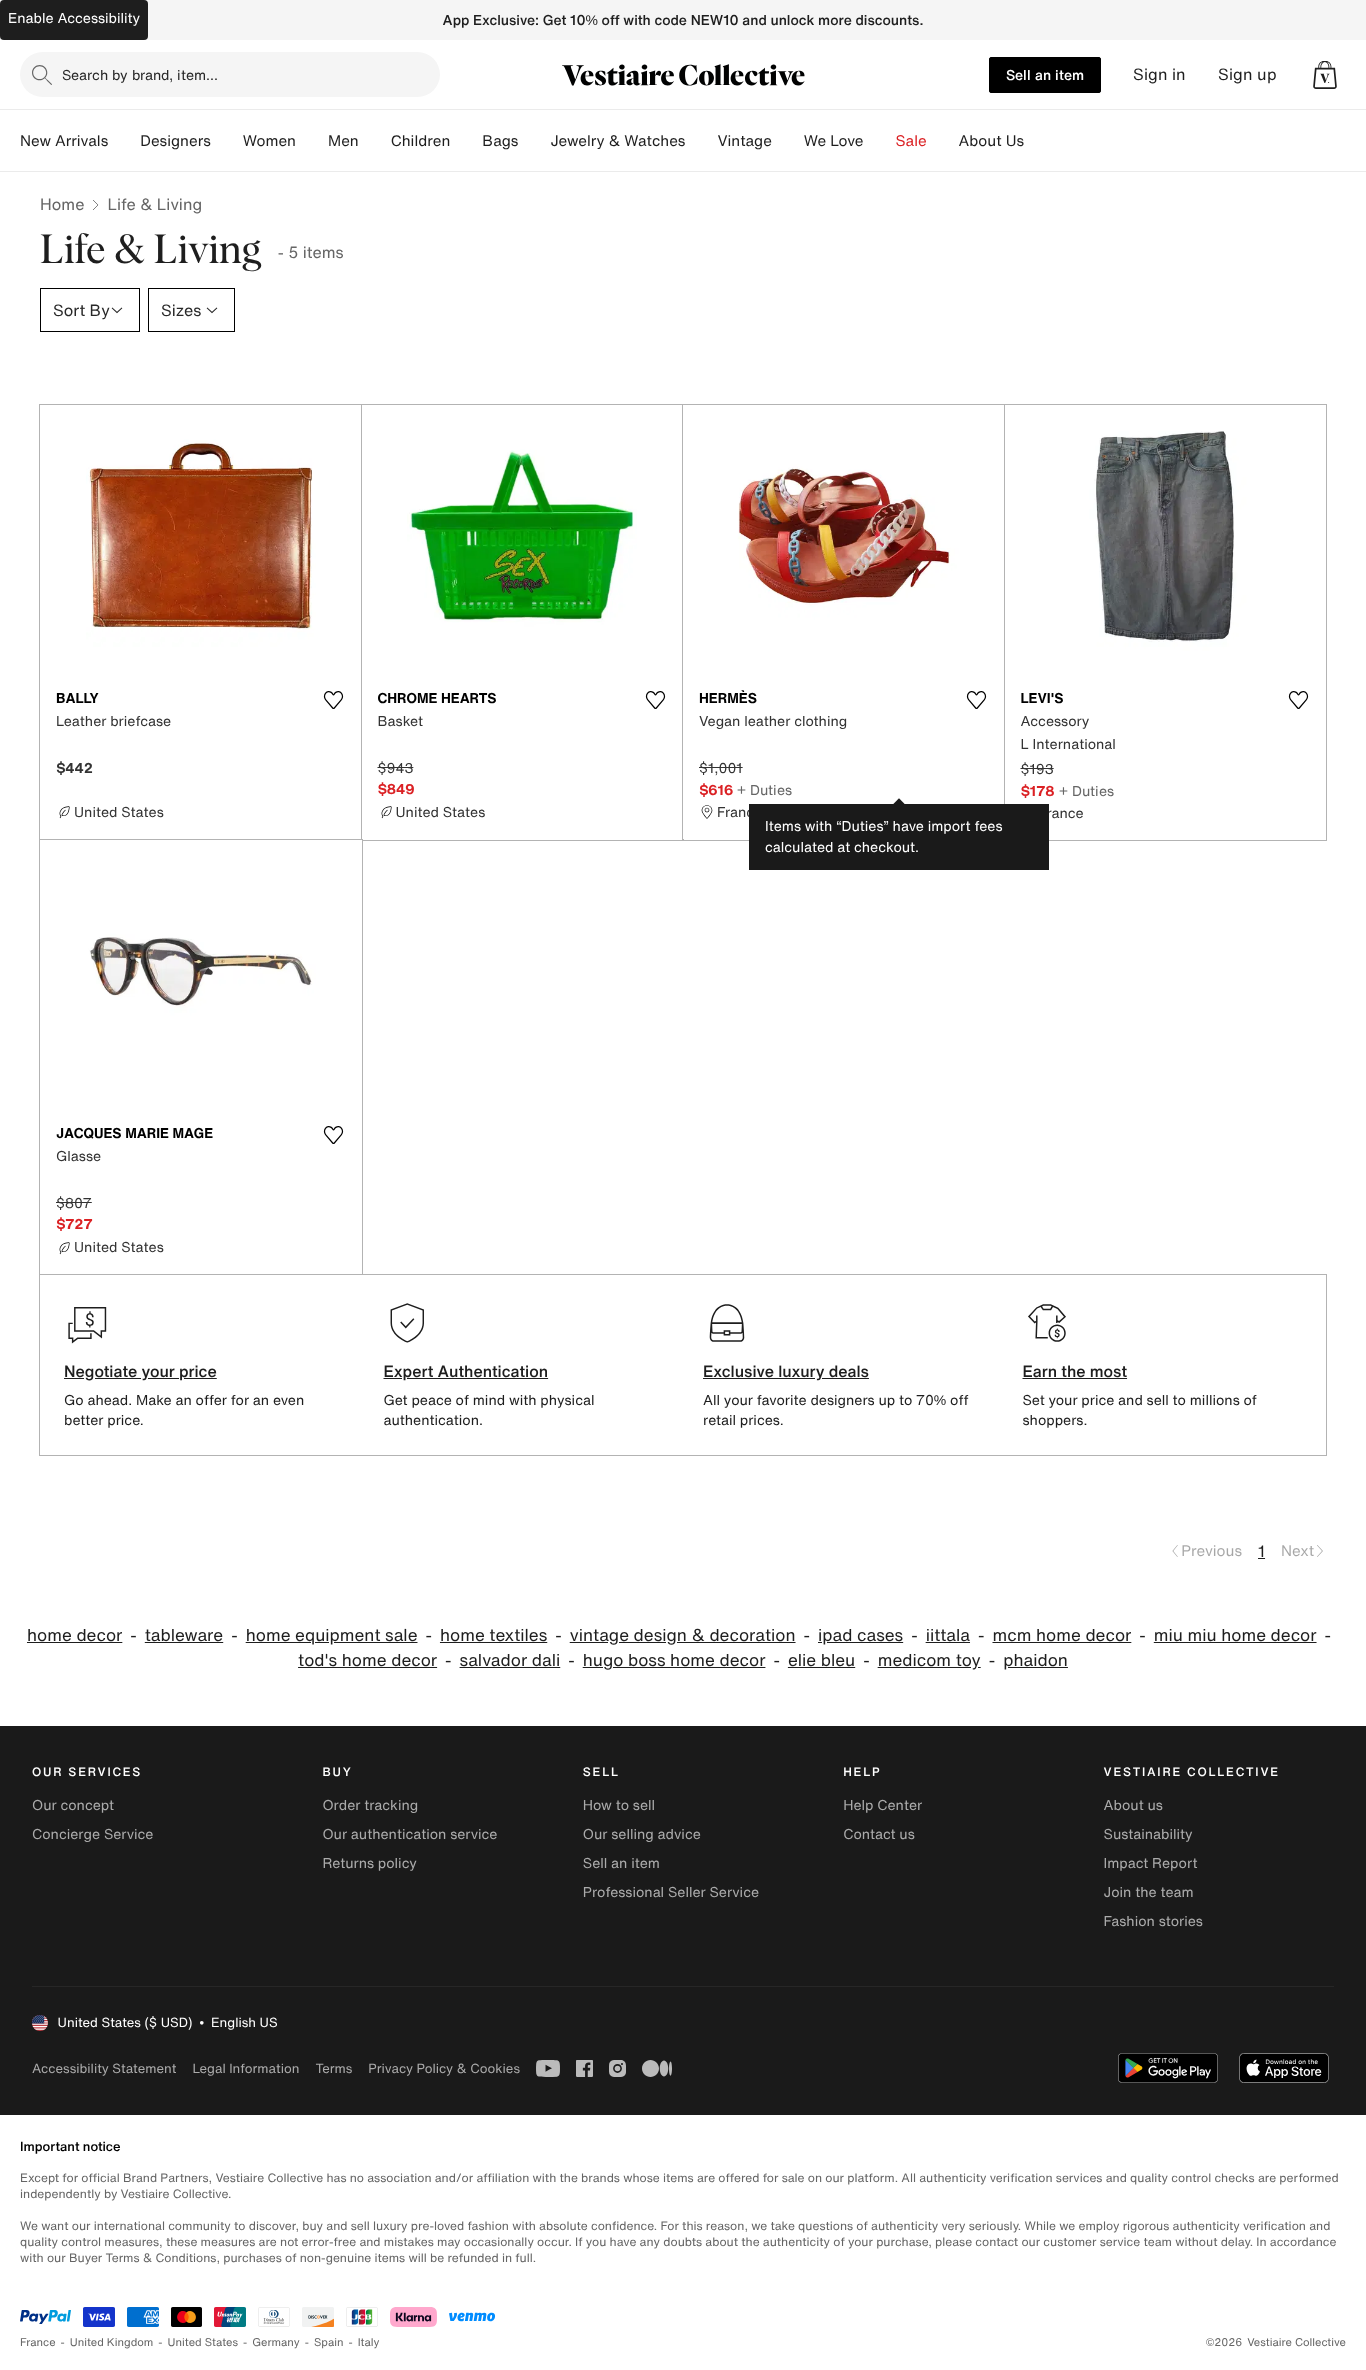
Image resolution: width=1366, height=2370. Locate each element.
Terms (333, 2068)
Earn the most (1075, 1371)
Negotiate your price (140, 1371)
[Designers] (227, 141)
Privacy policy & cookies (444, 2068)
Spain (329, 2342)
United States (203, 2342)
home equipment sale (332, 1635)
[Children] (466, 141)
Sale (911, 141)
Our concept (73, 1805)
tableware (184, 1635)
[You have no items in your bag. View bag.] (1325, 75)
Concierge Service (92, 1834)
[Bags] (534, 141)
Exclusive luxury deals (786, 1371)
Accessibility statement (104, 2068)
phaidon (1035, 1660)
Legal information (245, 2068)
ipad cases (860, 1635)
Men (343, 141)
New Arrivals (64, 141)
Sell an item (1045, 74)
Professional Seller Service (671, 1892)
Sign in (1159, 74)
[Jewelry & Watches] (701, 141)
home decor (74, 1635)
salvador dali (510, 1660)
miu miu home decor (1235, 1635)
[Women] (312, 141)
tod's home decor (367, 1660)
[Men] (375, 141)
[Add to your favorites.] (334, 700)
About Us (991, 141)
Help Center (882, 1805)
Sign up (1247, 74)
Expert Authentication (466, 1371)
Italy (369, 2342)
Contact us (879, 1834)
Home (62, 204)
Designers (175, 141)
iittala (948, 1635)
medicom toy (929, 1660)
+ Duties (764, 789)
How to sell (619, 1805)
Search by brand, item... (140, 74)
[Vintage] (788, 141)
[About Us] (1040, 141)
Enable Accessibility (74, 18)
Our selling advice (642, 1834)
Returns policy (369, 1863)
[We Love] (880, 141)
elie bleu (821, 1660)
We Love (834, 141)
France (38, 2342)
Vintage (744, 141)
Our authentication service (409, 1834)
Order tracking (370, 1805)
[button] (1325, 75)
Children (421, 141)
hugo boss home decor (674, 1660)
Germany (276, 2342)
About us (1133, 1805)
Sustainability (1148, 1834)
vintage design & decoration (683, 1635)
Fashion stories (1153, 1921)
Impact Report (1151, 1863)
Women (269, 141)
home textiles (493, 1635)
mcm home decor (1061, 1635)
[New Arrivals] (124, 141)
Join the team (1149, 1892)
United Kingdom (112, 2342)
